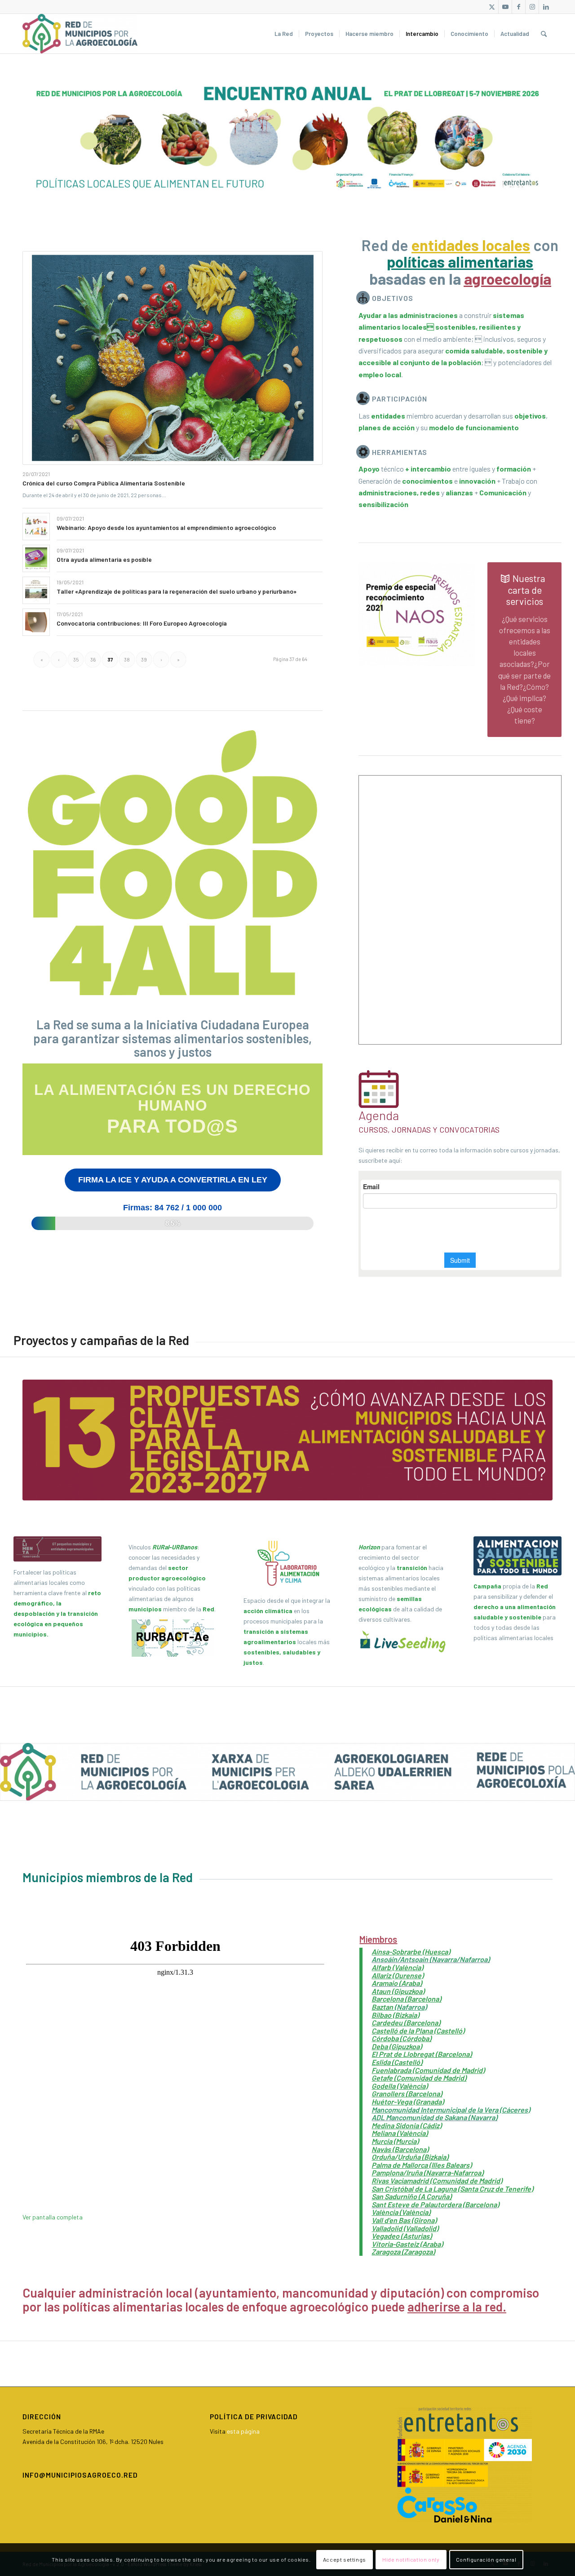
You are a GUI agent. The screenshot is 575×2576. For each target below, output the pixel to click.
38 (127, 659)
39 (144, 659)
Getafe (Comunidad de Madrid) (419, 2078)
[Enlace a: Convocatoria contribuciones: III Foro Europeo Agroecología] (36, 622)
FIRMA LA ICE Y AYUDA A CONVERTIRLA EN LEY (173, 1180)
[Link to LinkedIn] (546, 7)
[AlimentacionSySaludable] (517, 1556)
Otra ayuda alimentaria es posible (104, 559)
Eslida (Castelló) (397, 2062)
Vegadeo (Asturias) (402, 2236)
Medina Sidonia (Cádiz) (407, 2125)
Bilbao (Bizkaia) (395, 2015)
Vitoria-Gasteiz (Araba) (407, 2244)
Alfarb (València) (397, 1967)
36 (93, 659)
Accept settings (345, 2559)
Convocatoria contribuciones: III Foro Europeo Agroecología (142, 623)
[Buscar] (544, 34)
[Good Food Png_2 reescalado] (172, 863)
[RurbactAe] (172, 1638)
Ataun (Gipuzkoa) (398, 1991)
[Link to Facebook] (519, 7)
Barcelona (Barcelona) (406, 1999)
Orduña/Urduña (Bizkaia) (410, 2157)
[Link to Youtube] (505, 7)
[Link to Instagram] (532, 7)
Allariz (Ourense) (398, 1975)
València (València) (401, 2212)
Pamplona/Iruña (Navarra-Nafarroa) (427, 2172)
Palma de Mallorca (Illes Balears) (422, 2165)
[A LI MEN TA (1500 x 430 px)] (57, 1549)
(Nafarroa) (411, 2007)
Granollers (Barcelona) (407, 2093)
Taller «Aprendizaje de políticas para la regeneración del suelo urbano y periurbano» (177, 591)
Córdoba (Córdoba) (401, 2038)
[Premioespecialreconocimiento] (417, 614)
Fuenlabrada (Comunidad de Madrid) (428, 2070)
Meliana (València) (400, 2133)
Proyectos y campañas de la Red (101, 1340)
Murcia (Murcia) (395, 2141)
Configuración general (486, 2559)
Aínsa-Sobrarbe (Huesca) (411, 1952)
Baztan (383, 2007)
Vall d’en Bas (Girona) (404, 2220)
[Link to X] (492, 7)
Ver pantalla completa (53, 2217)
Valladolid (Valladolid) (405, 2228)
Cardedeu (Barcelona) (406, 2022)
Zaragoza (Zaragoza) (403, 2252)
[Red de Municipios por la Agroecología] (80, 34)
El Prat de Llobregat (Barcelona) (422, 2054)
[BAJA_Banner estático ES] (287, 139)
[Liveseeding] (402, 1641)
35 (76, 659)
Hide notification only (411, 2559)
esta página (243, 2431)
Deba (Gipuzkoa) (397, 2046)
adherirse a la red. (457, 2307)
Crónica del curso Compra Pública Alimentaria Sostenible (104, 483)
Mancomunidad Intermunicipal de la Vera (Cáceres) (451, 2110)
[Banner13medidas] (287, 1440)
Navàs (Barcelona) (400, 2149)
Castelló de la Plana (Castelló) (418, 2031)
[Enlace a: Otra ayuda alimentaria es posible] (36, 558)
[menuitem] (284, 34)
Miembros (378, 1939)
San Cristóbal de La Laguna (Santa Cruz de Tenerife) (452, 2189)
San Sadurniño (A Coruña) (411, 2196)
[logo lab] (287, 1563)
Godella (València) (400, 2086)
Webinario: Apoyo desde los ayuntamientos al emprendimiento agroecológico (166, 527)
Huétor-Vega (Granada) (408, 2102)
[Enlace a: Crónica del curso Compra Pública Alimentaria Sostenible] (172, 358)
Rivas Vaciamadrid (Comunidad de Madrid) (437, 2181)
